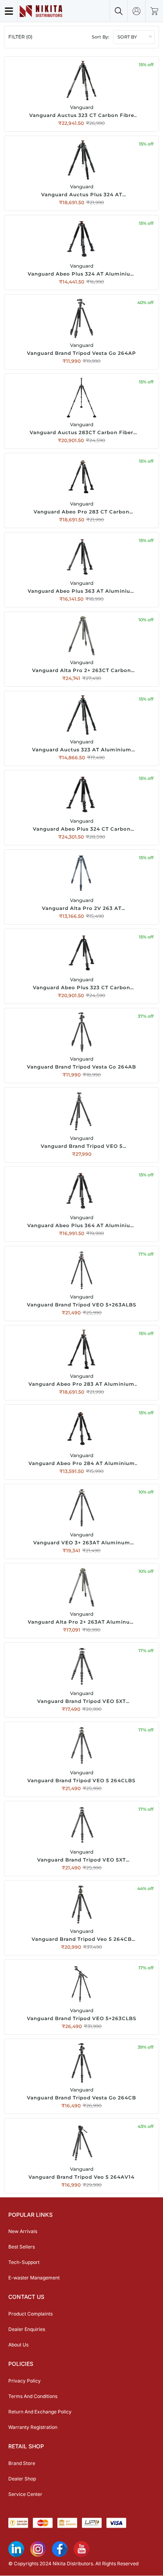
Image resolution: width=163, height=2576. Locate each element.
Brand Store (22, 2463)
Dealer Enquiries (27, 2329)
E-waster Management (34, 2278)
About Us (18, 2345)
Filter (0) (20, 37)
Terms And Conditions (33, 2396)
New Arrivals (23, 2231)
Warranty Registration (33, 2427)
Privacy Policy (25, 2381)
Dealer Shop (22, 2479)
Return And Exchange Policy (40, 2412)
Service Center (25, 2494)
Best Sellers (22, 2247)
